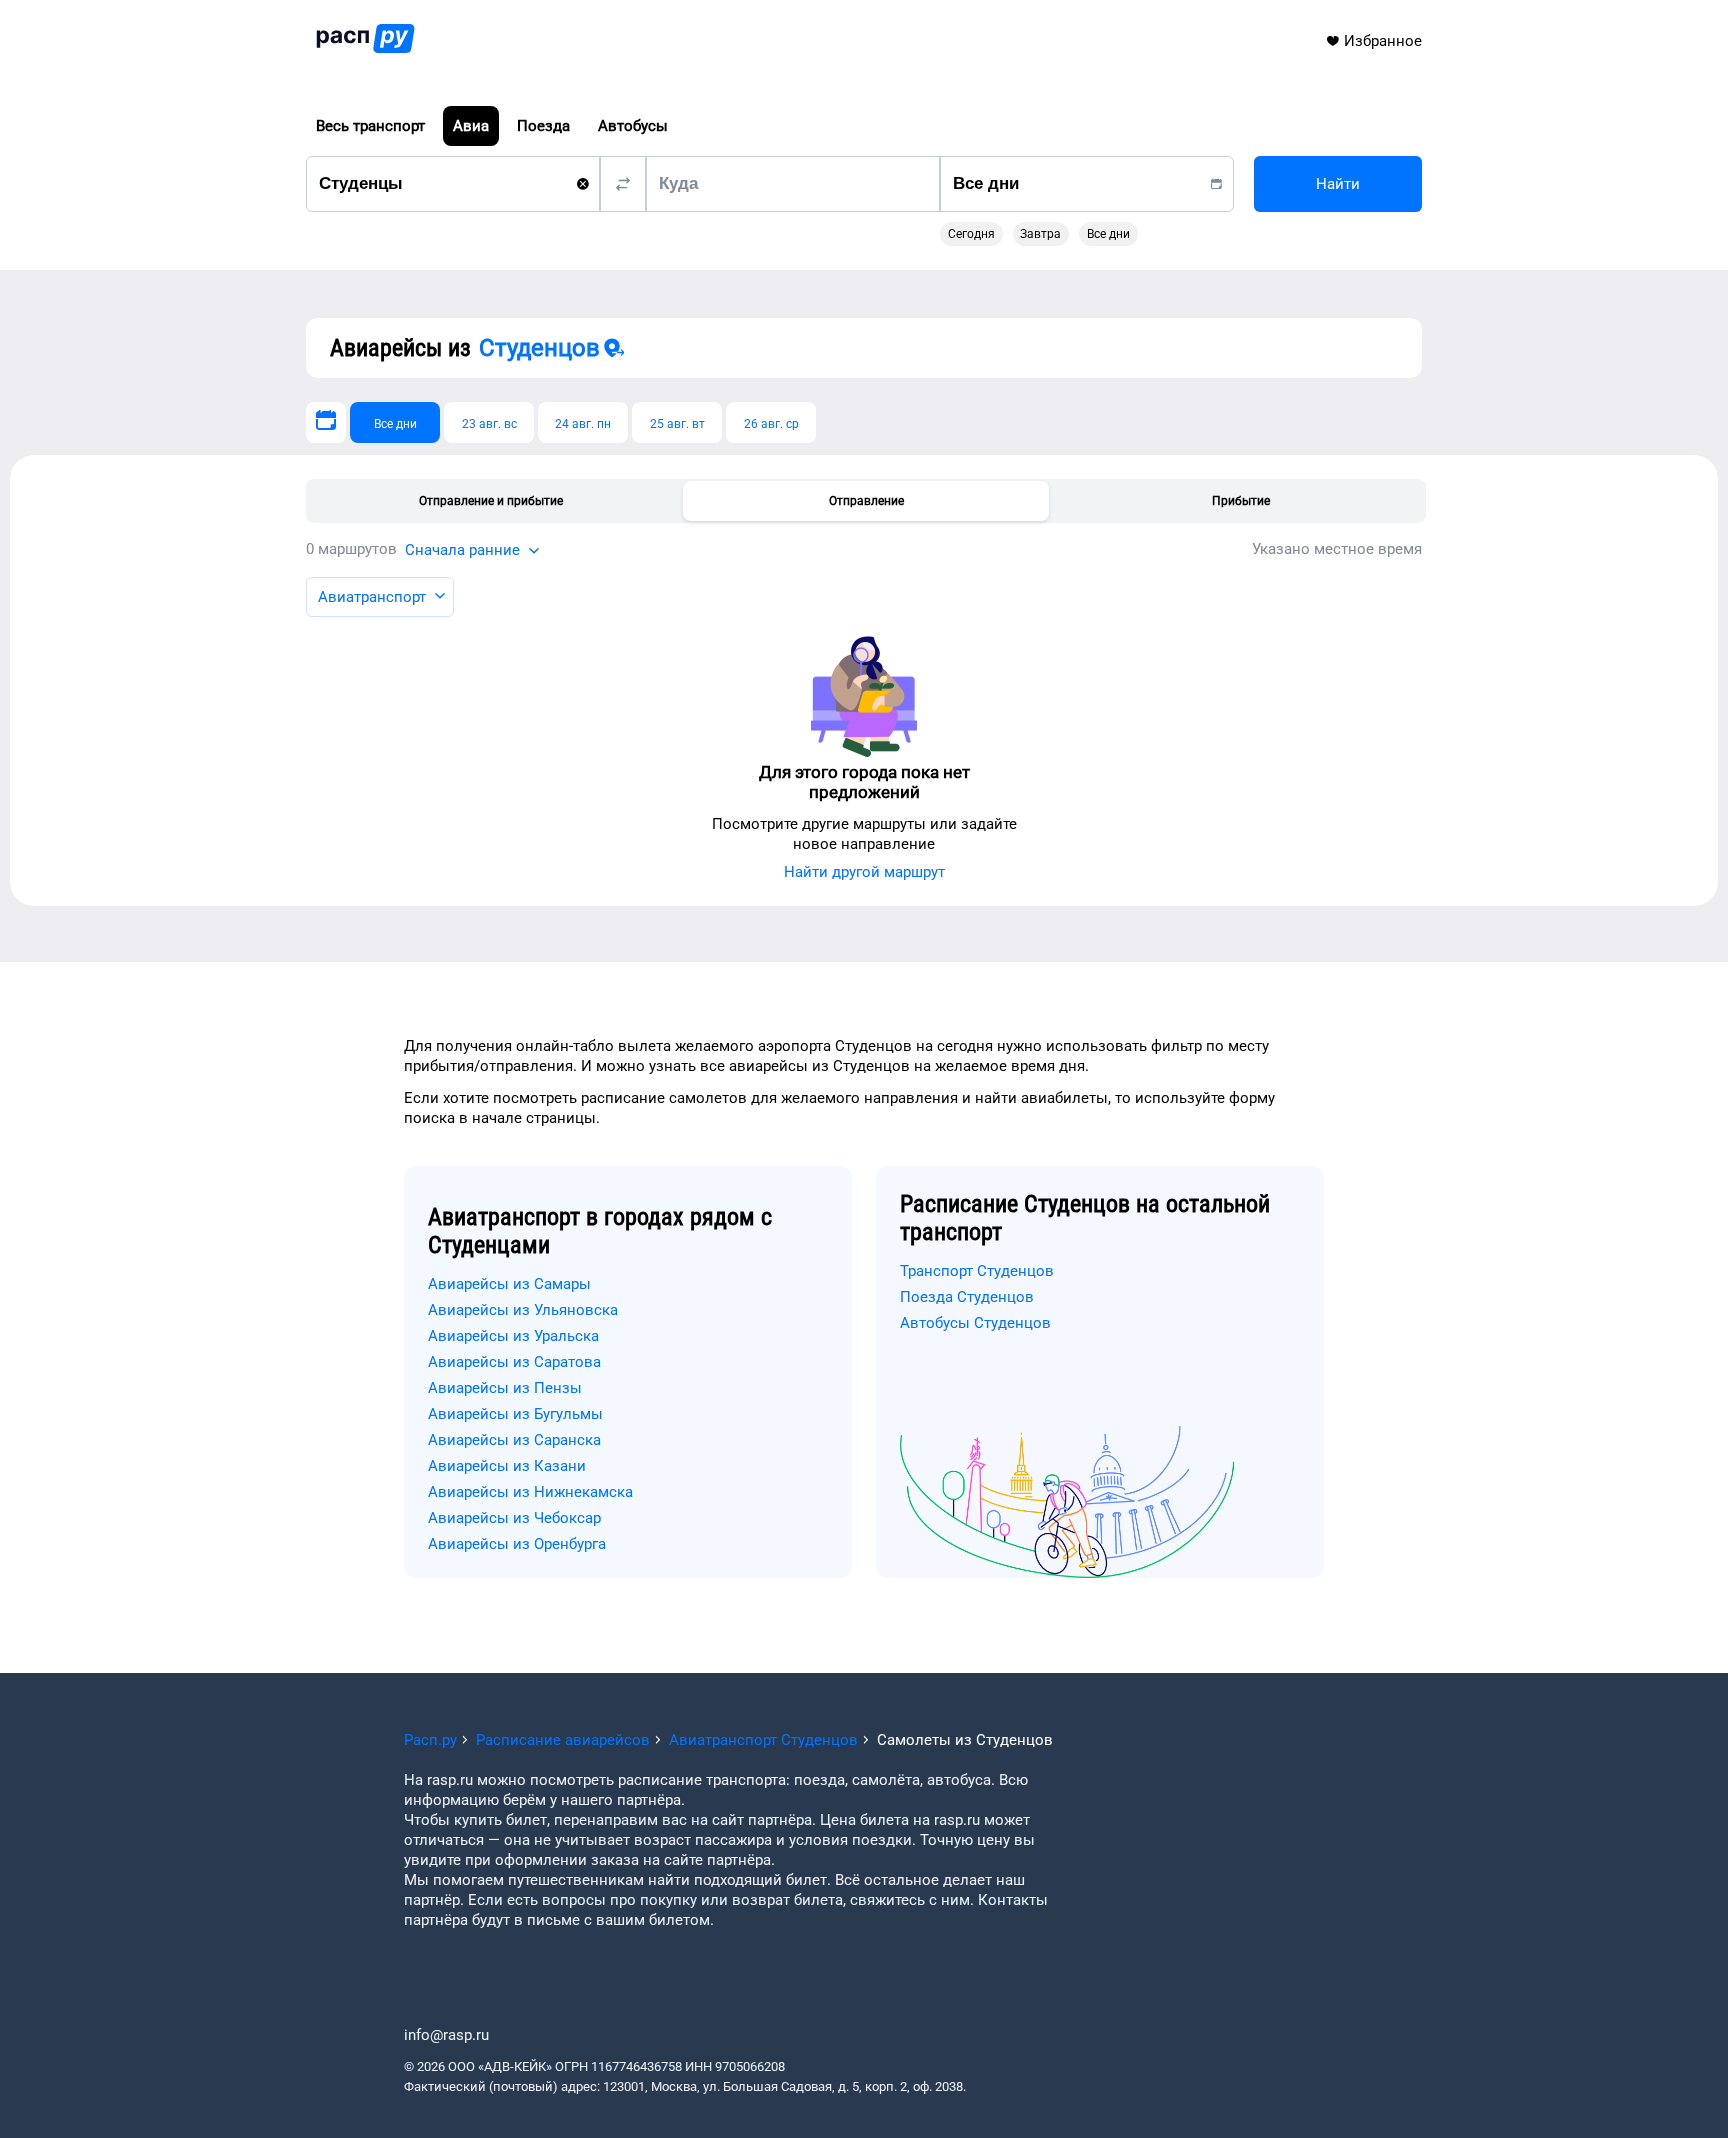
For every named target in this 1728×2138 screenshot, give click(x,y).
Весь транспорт (370, 126)
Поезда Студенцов (967, 1297)
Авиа (471, 126)
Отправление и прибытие (491, 501)
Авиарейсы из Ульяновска (523, 1310)
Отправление (866, 501)
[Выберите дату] (326, 422)
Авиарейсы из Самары (509, 1284)
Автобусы (633, 126)
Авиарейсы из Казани (507, 1466)
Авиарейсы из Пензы (505, 1388)
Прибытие (1241, 501)
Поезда (543, 126)
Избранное (1383, 41)
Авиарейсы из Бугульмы (515, 1414)
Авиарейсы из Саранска (514, 1440)
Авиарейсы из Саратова (514, 1362)
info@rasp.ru (446, 2035)
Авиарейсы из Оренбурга (517, 1544)
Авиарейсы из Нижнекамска (530, 1492)
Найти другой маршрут (864, 872)
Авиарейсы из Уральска (513, 1336)
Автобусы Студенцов (975, 1323)
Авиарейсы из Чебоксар (514, 1518)
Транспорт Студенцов (977, 1271)
